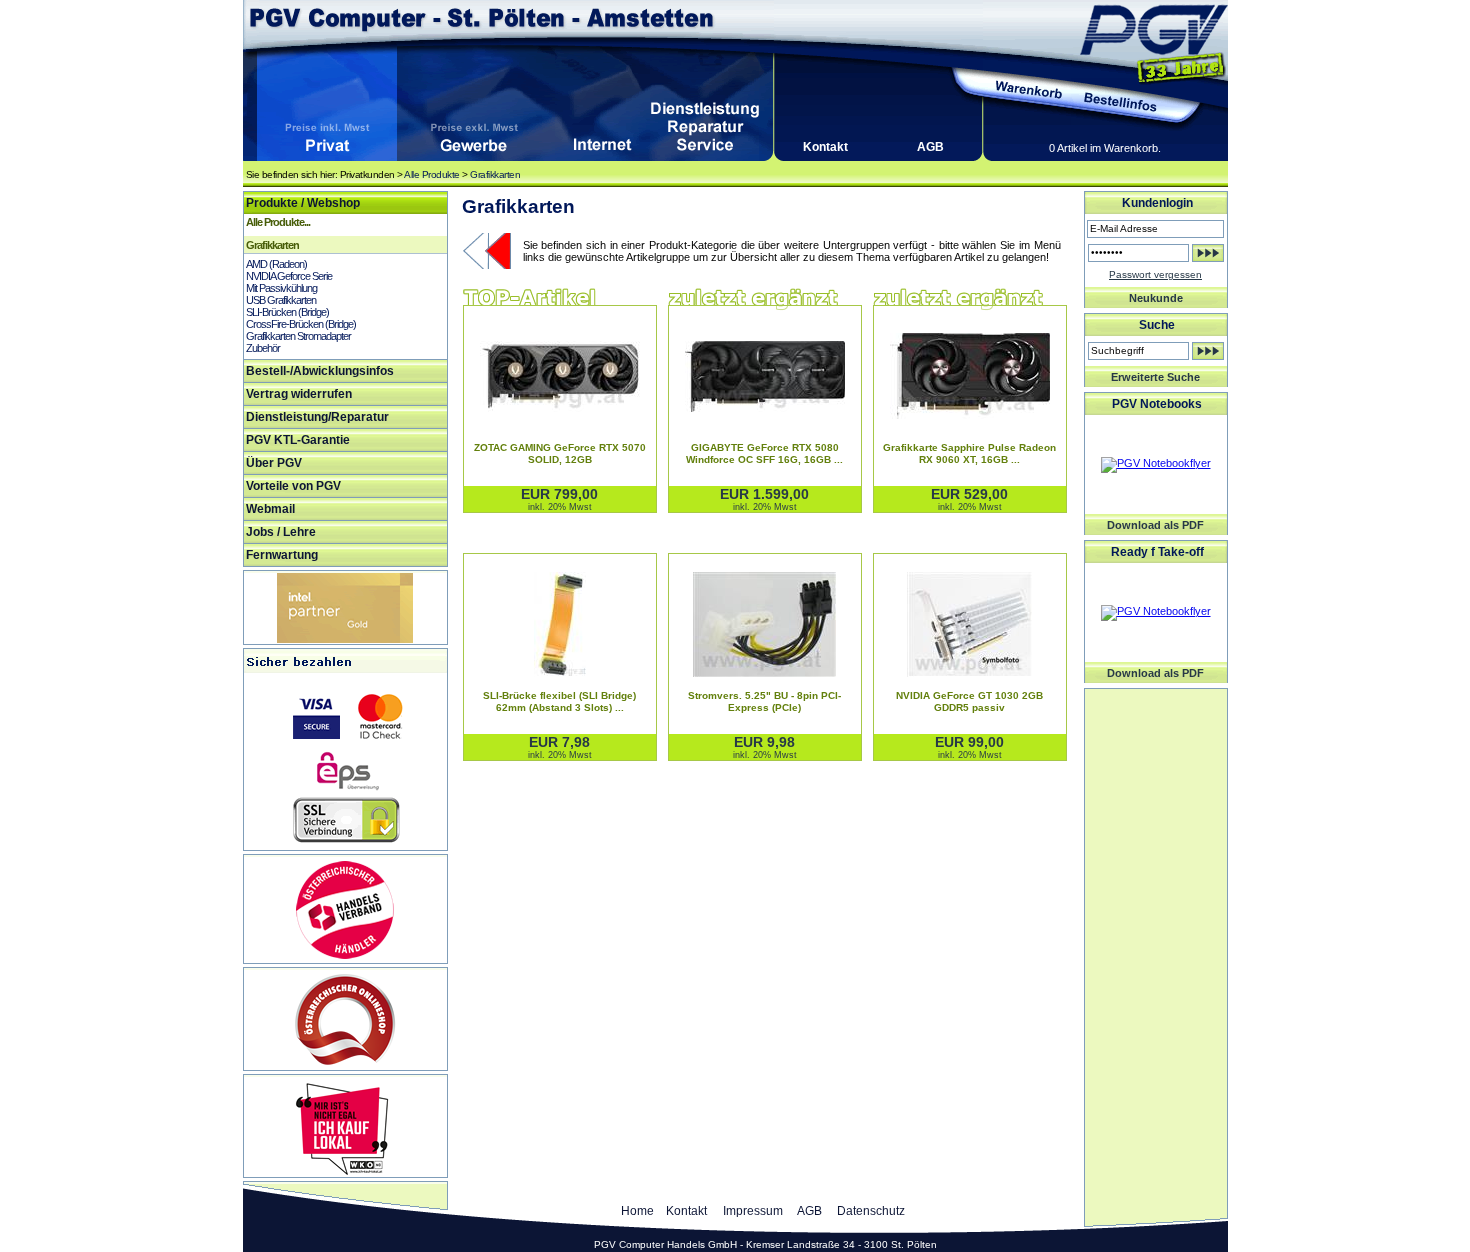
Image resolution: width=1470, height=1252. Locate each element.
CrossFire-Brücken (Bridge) (301, 324)
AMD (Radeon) (276, 264)
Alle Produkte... (278, 222)
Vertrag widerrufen (299, 394)
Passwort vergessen (1155, 274)
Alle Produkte (432, 174)
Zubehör (263, 348)
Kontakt (825, 147)
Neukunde (1156, 298)
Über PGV (274, 463)
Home (637, 1211)
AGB (930, 147)
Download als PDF (1155, 525)
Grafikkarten (495, 174)
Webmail (270, 509)
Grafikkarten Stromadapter (298, 336)
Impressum (753, 1211)
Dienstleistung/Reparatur (317, 417)
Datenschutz (871, 1211)
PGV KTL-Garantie (298, 440)
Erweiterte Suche (1155, 377)
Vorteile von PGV (293, 486)
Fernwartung (282, 555)
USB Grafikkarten (281, 300)
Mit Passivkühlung (281, 288)
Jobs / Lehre (281, 532)
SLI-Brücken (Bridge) (287, 312)
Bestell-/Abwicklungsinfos (320, 371)
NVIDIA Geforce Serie (289, 276)
